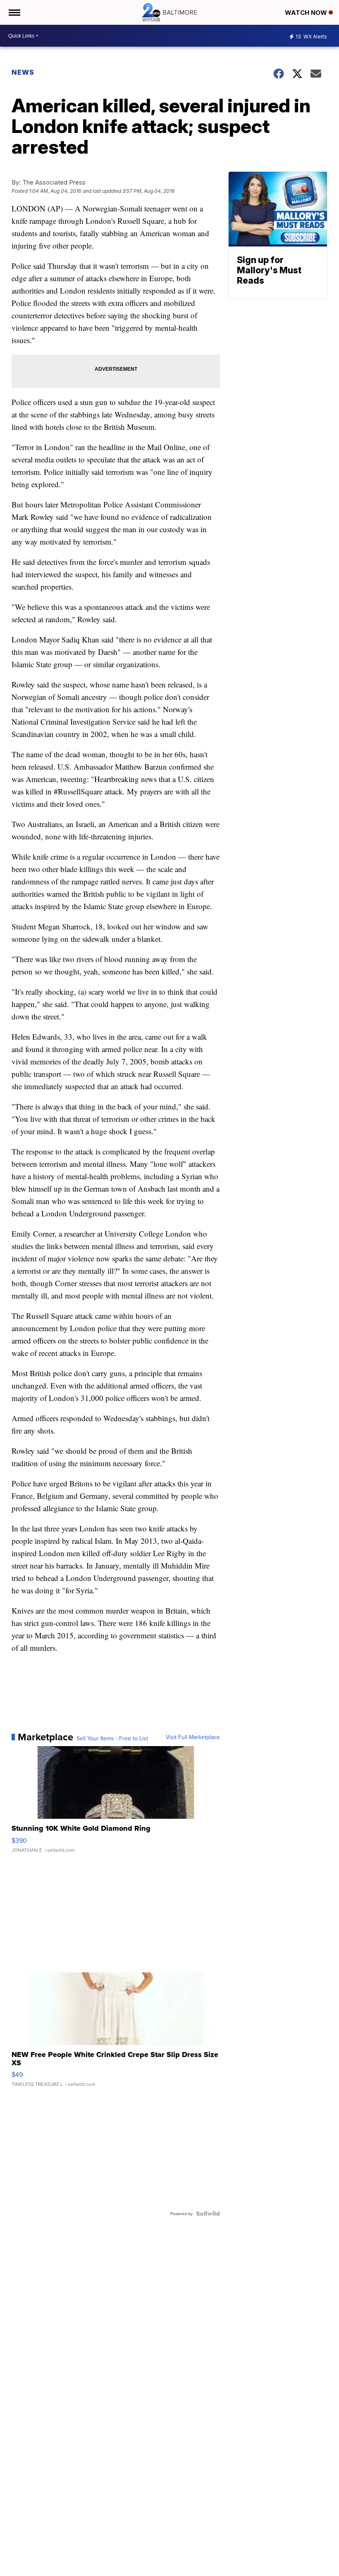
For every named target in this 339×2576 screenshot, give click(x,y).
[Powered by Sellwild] (208, 2213)
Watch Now (307, 13)
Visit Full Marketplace (193, 1737)
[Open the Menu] (14, 12)
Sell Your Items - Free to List (112, 1738)
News (23, 72)
